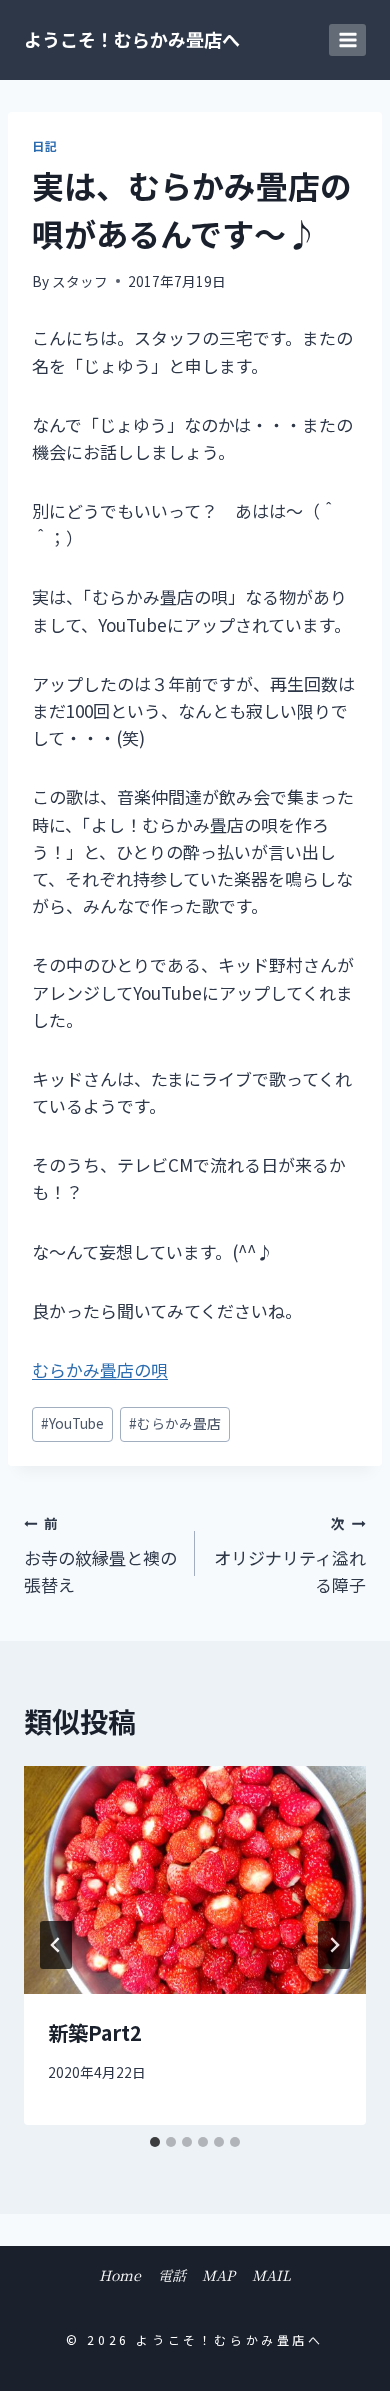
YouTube (72, 1423)
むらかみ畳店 (175, 1423)
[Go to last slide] (56, 1945)
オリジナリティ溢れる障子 (290, 1555)
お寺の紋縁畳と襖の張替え (100, 1555)
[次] (334, 1945)
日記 (44, 145)
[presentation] (195, 1880)
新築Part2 (95, 2032)
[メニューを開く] (347, 39)
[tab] (155, 2142)
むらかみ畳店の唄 (100, 1369)
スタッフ (80, 281)
